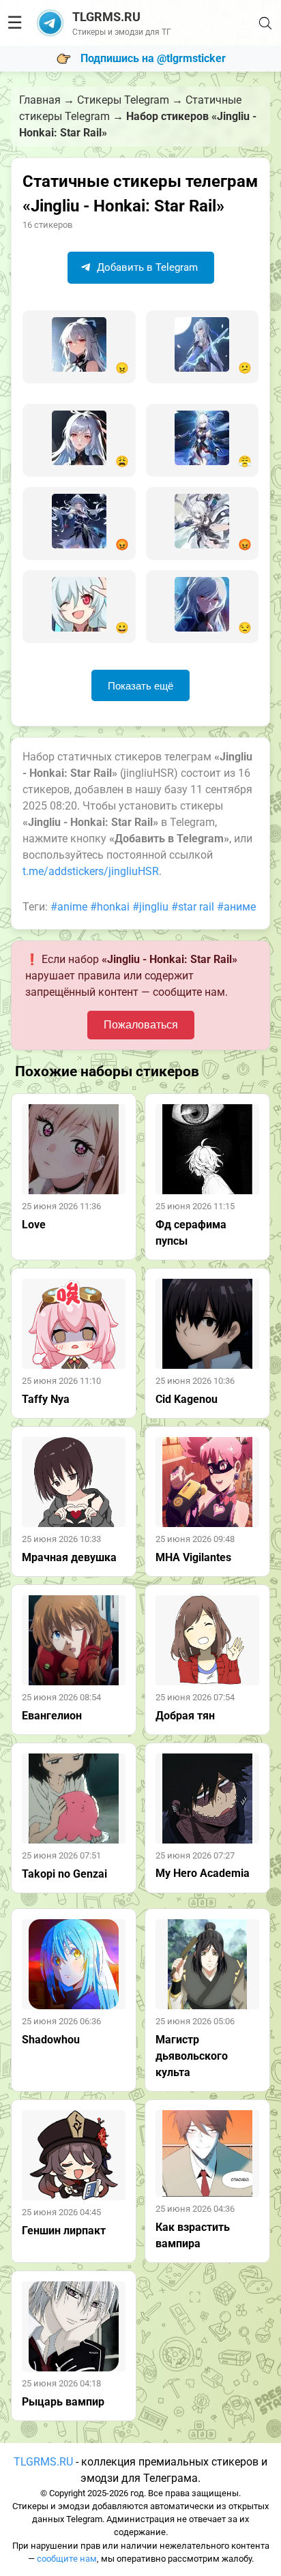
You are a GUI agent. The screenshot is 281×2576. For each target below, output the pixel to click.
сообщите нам (67, 2559)
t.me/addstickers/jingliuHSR (91, 871)
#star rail (193, 907)
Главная (40, 100)
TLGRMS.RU (43, 2462)
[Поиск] (265, 23)
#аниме (236, 907)
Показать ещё (140, 686)
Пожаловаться (141, 1025)
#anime (69, 907)
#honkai (110, 907)
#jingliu (150, 907)
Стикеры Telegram (123, 100)
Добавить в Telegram (146, 267)
